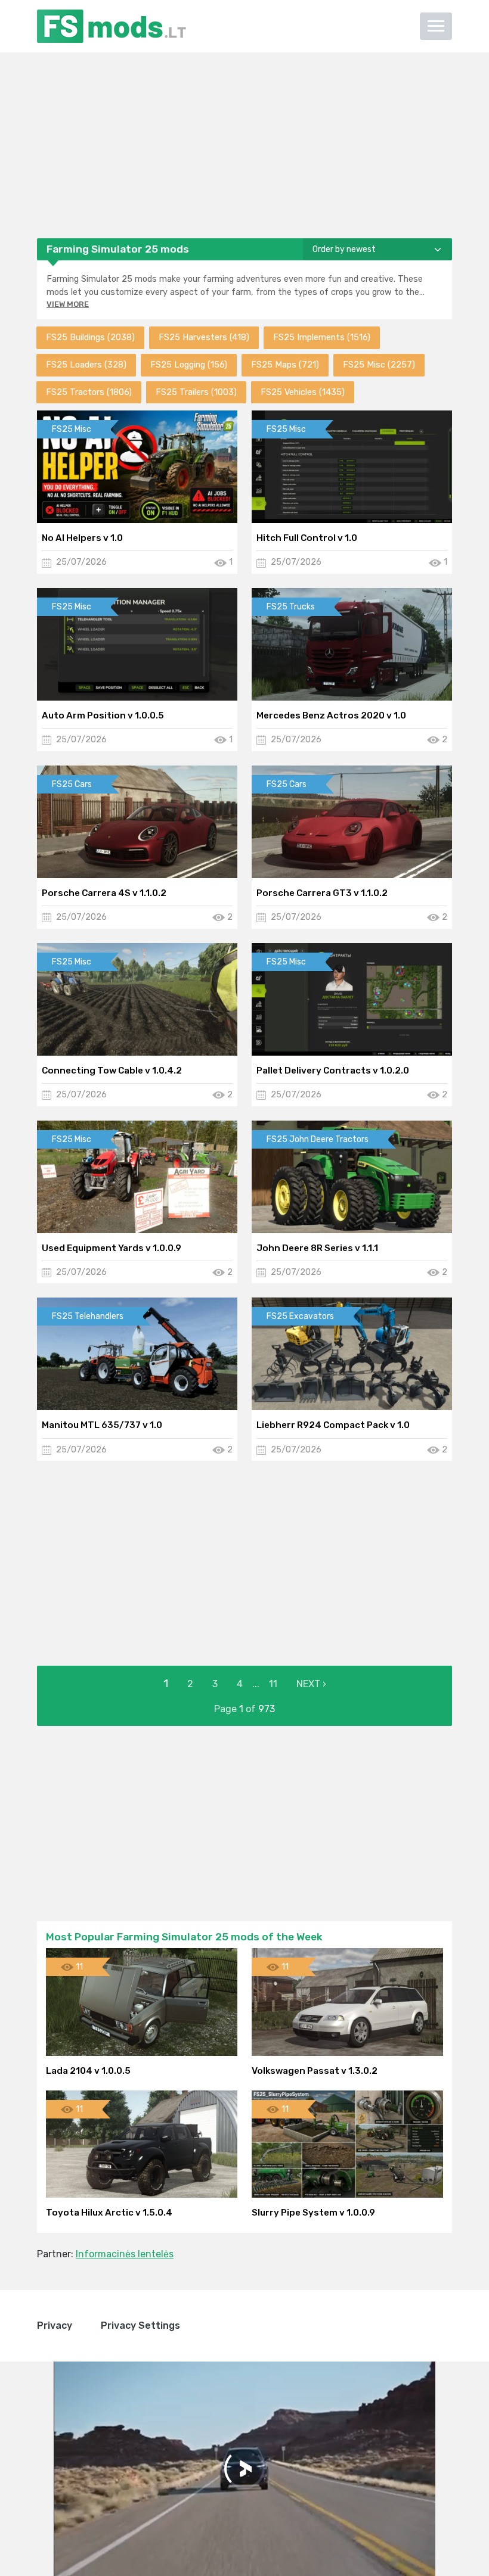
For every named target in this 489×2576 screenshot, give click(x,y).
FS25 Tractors (89, 392)
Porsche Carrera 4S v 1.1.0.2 (104, 893)
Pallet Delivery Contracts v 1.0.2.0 (333, 1071)
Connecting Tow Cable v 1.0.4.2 (112, 1071)
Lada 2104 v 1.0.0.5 (88, 2071)
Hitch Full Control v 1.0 (307, 538)
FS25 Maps (285, 365)
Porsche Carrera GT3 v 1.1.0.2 (322, 893)
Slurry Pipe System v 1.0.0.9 (313, 2213)
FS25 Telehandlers (88, 1316)
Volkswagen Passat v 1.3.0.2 (315, 2071)
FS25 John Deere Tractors (318, 1139)
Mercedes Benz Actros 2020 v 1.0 (331, 715)
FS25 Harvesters (204, 337)
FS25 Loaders (86, 365)
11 (273, 1684)
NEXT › (311, 1684)
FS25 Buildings (90, 337)
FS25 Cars (72, 784)
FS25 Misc (379, 365)
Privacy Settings (140, 2325)
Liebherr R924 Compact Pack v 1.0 (333, 1425)
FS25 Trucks (291, 607)
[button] (436, 26)
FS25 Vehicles (303, 392)
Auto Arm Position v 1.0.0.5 (103, 715)
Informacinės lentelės (125, 2254)
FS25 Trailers (196, 392)
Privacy (55, 2325)
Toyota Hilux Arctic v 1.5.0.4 (109, 2213)
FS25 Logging (189, 365)
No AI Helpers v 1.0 (82, 538)
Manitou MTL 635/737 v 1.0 (102, 1425)
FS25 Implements (322, 337)
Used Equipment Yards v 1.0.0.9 (112, 1248)
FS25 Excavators (300, 1316)
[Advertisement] (244, 145)
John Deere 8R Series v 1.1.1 (317, 1248)
